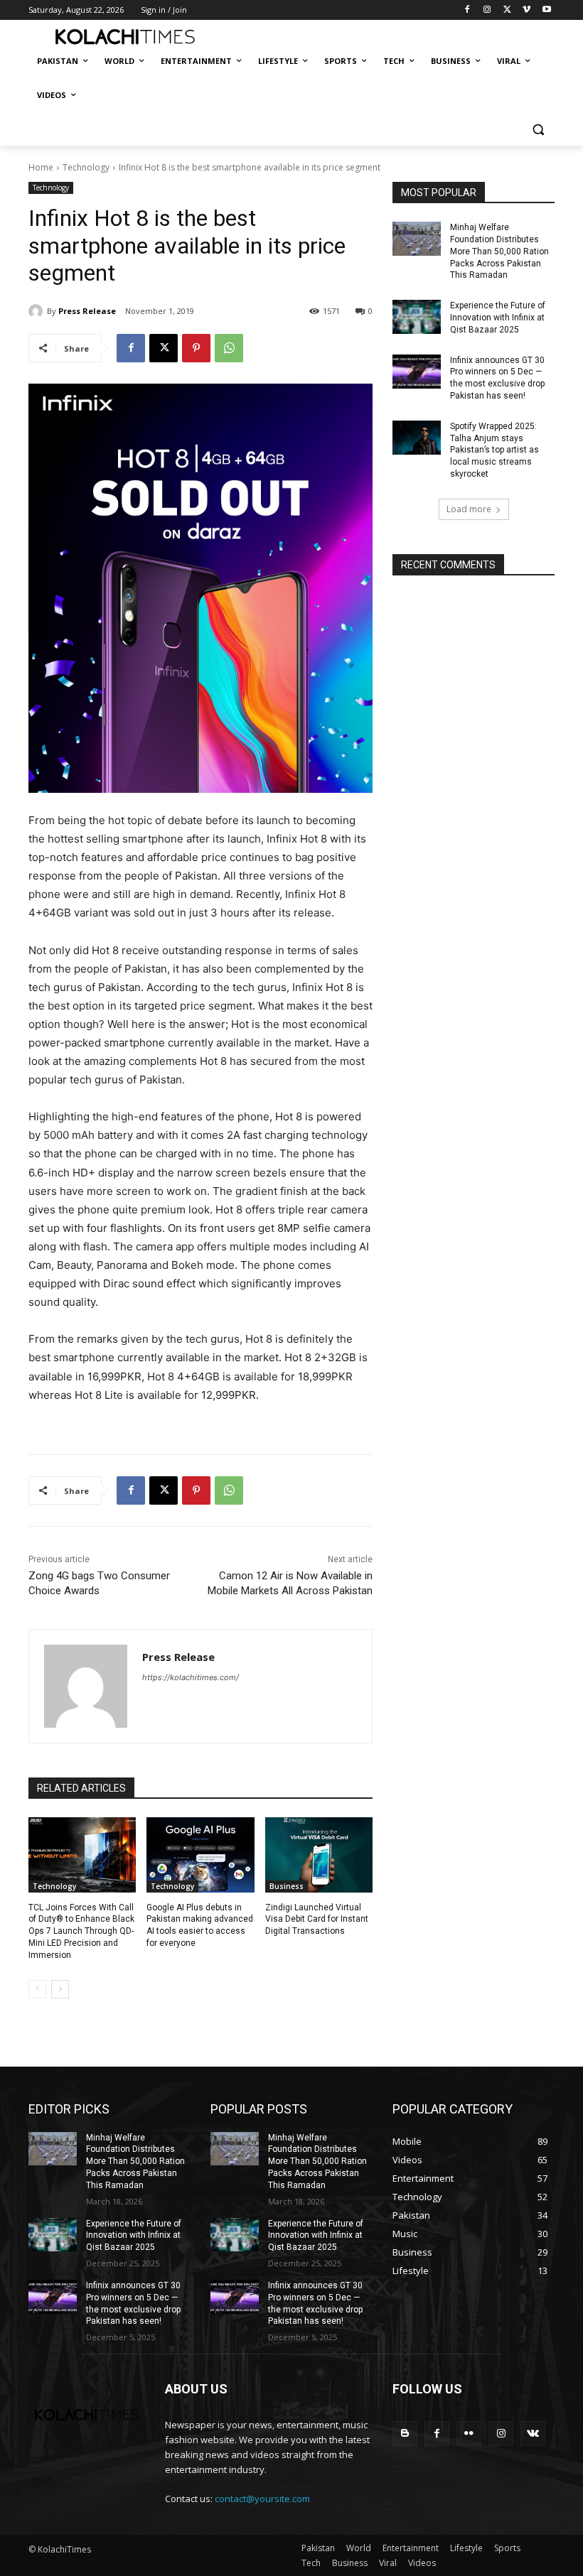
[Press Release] (38, 311)
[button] (538, 130)
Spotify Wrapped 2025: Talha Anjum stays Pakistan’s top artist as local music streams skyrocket (494, 450)
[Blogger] (405, 2434)
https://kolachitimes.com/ (191, 1677)
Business (287, 1886)
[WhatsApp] (229, 348)
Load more (469, 509)
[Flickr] (469, 2434)
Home (41, 167)
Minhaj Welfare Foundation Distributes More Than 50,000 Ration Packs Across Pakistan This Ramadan (499, 251)
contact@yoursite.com (262, 2499)
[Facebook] (467, 10)
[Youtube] (546, 10)
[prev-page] (37, 1989)
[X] (507, 10)
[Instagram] (487, 10)
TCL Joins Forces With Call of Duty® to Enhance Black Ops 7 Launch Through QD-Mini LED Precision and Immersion (81, 1931)
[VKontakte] (533, 2434)
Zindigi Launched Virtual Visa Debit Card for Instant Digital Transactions (317, 1920)
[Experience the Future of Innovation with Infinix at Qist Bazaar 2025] (417, 317)
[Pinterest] (196, 348)
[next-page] (60, 1989)
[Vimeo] (526, 10)
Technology (86, 167)
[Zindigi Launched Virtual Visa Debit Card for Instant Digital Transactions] (319, 1855)
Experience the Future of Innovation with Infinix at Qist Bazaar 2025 (498, 318)
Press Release (87, 311)
